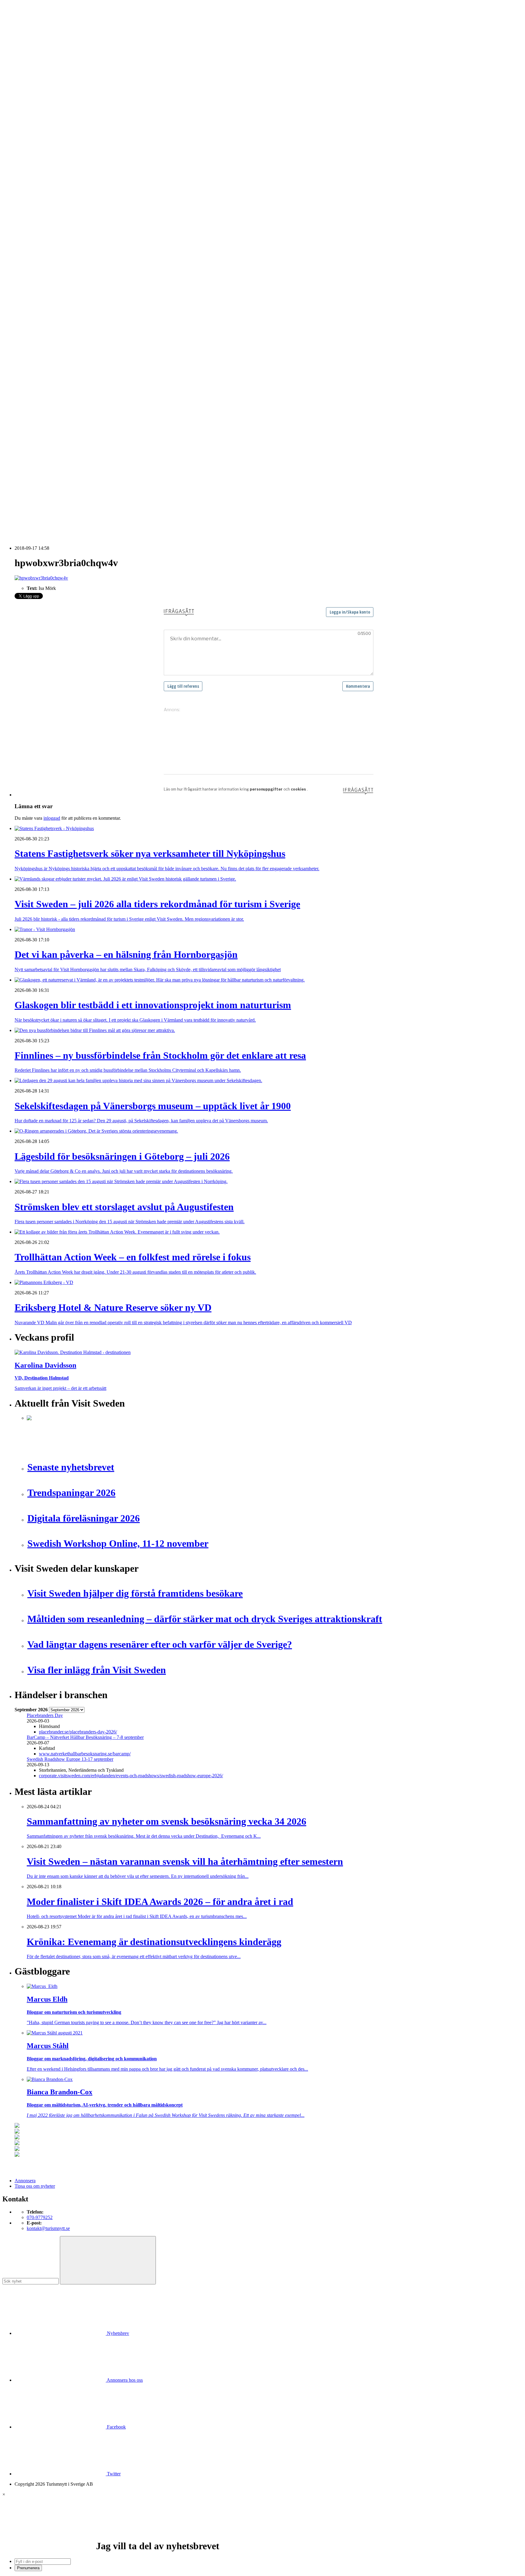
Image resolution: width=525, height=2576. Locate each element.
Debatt (33, 210)
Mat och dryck (41, 336)
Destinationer (39, 128)
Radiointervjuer (42, 260)
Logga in (23, 407)
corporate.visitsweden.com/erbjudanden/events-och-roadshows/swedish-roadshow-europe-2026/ (131, 1776)
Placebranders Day (45, 1715)
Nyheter (22, 112)
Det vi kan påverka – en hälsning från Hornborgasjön (78, 434)
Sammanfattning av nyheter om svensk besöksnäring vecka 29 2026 (92, 477)
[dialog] (262, 2531)
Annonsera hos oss (124, 2380)
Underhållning (41, 364)
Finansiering (39, 221)
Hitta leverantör (29, 287)
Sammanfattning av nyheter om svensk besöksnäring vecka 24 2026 (92, 499)
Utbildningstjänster (45, 369)
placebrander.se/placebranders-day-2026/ (78, 1732)
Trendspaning (40, 270)
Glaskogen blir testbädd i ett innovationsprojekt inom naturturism (89, 440)
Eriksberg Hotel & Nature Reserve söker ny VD (73, 461)
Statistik (34, 276)
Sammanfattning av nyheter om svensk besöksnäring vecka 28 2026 (92, 488)
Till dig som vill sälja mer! (52, 391)
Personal (35, 347)
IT (29, 309)
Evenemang (38, 216)
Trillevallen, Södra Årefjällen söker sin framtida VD (76, 483)
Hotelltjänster (39, 303)
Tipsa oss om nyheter (35, 2186)
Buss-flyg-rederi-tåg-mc (50, 161)
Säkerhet (35, 358)
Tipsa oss (23, 21)
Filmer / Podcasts (43, 227)
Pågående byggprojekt (48, 249)
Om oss (22, 37)
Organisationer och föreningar (55, 353)
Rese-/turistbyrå (42, 150)
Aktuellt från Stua (44, 281)
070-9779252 (40, 2217)
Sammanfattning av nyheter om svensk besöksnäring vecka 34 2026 (92, 466)
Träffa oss (24, 43)
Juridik (33, 314)
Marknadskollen (30, 199)
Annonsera (25, 26)
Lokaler (34, 325)
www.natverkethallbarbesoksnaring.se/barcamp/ (85, 1754)
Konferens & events (46, 139)
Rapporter (36, 265)
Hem (19, 106)
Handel (34, 134)
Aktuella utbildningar (47, 177)
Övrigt (33, 380)
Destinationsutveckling (36, 166)
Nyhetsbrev (117, 2333)
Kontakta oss (27, 32)
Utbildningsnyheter (45, 194)
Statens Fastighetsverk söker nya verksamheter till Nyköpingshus (89, 423)
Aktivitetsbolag (41, 117)
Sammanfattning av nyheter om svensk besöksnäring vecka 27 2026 (92, 494)
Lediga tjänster (41, 183)
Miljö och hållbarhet (46, 342)
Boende (34, 123)
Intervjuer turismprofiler (50, 238)
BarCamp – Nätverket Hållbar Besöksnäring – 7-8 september (85, 1737)
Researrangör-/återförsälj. (51, 156)
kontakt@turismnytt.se (48, 2228)
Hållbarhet (37, 232)
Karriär (21, 172)
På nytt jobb (38, 188)
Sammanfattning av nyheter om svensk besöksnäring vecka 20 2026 (92, 505)
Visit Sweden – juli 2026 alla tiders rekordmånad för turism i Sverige (92, 429)
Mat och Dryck (41, 145)
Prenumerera (28, 2568)
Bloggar (34, 205)
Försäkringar (39, 298)
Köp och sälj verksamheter (52, 320)
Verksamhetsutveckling (49, 374)
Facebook (116, 2427)
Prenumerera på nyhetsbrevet (45, 523)
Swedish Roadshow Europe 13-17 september (70, 1759)
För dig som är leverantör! (52, 385)
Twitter (113, 2474)
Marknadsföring (42, 243)
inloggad (52, 818)
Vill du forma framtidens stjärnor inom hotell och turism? (81, 472)
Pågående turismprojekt (49, 254)
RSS (19, 515)
